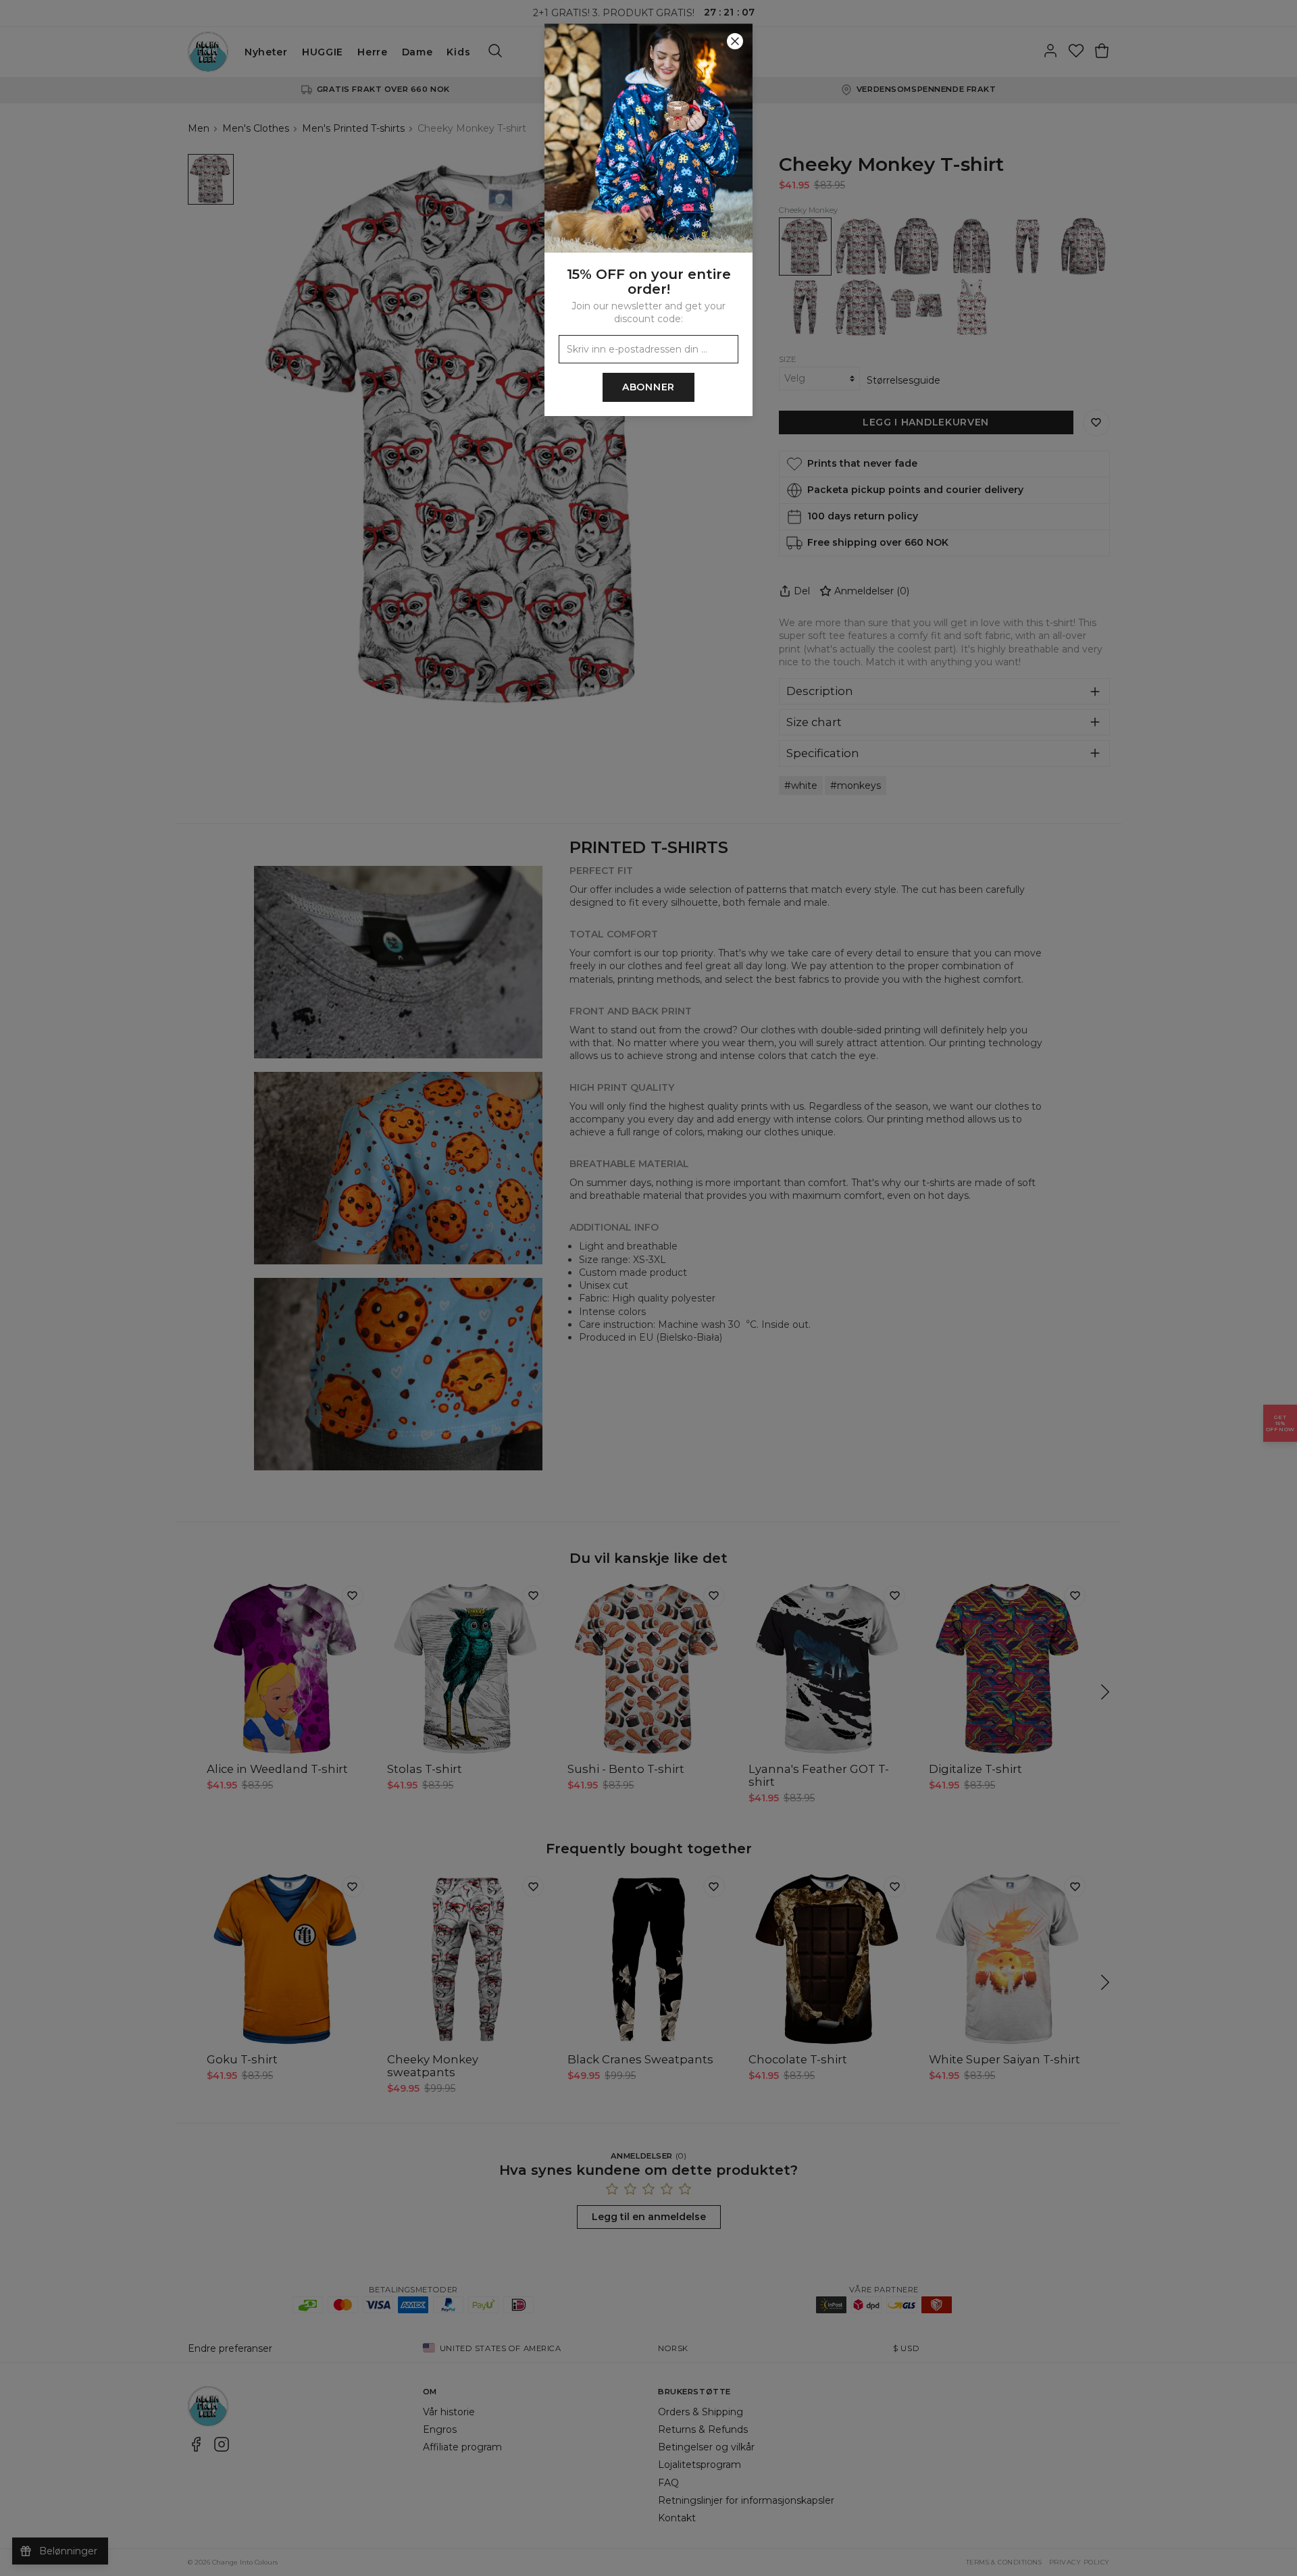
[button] (648, 1288)
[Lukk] (735, 41)
